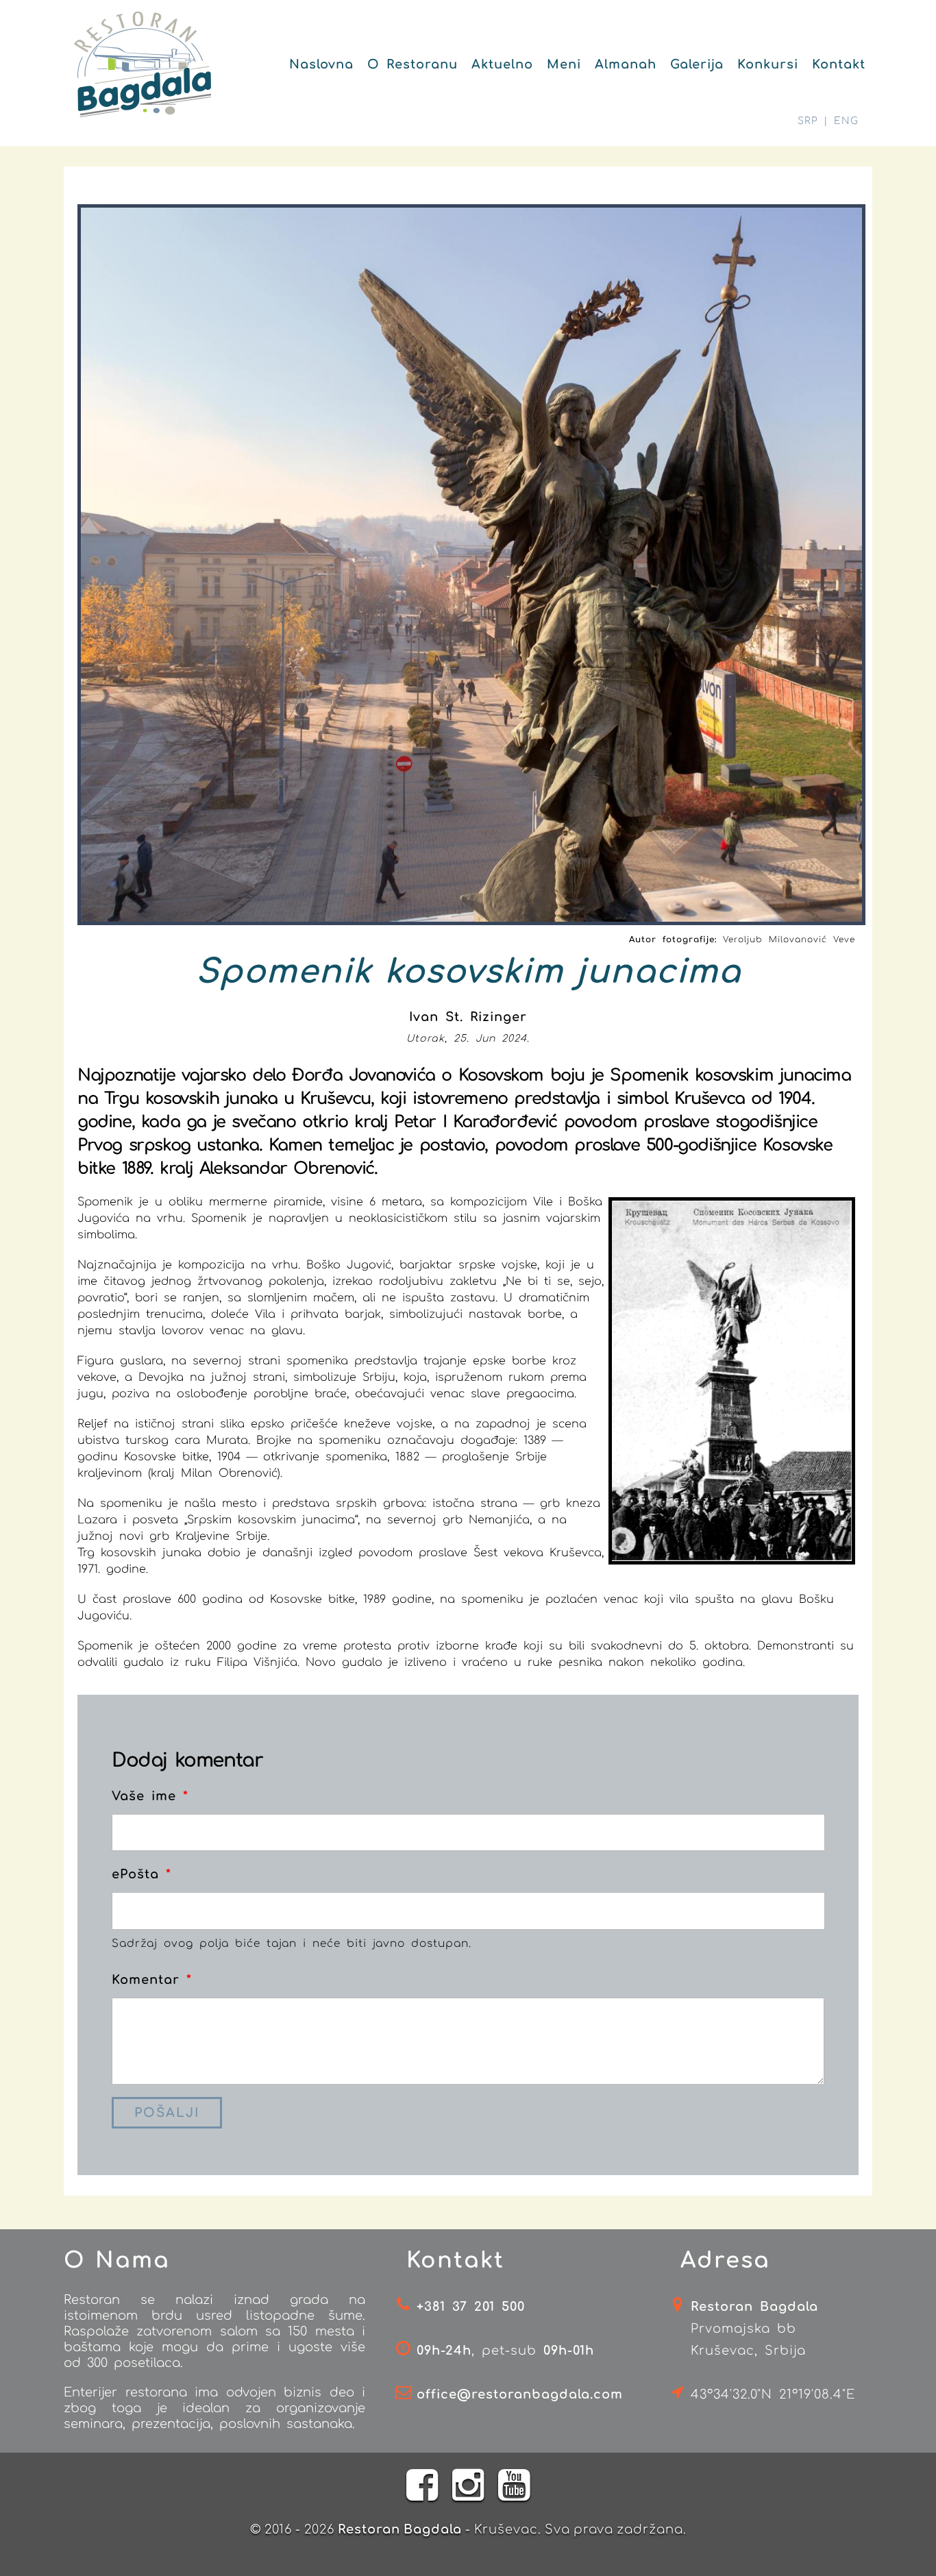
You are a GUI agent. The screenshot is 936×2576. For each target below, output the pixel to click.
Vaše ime (150, 1796)
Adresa (725, 2260)
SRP (808, 121)
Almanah (626, 64)
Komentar (152, 1980)
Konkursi (768, 64)
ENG (846, 121)
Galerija (697, 64)
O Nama (117, 2260)
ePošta (141, 1874)
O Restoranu (412, 64)
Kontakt (839, 64)
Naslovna (321, 64)
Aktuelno (502, 64)
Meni (564, 64)
